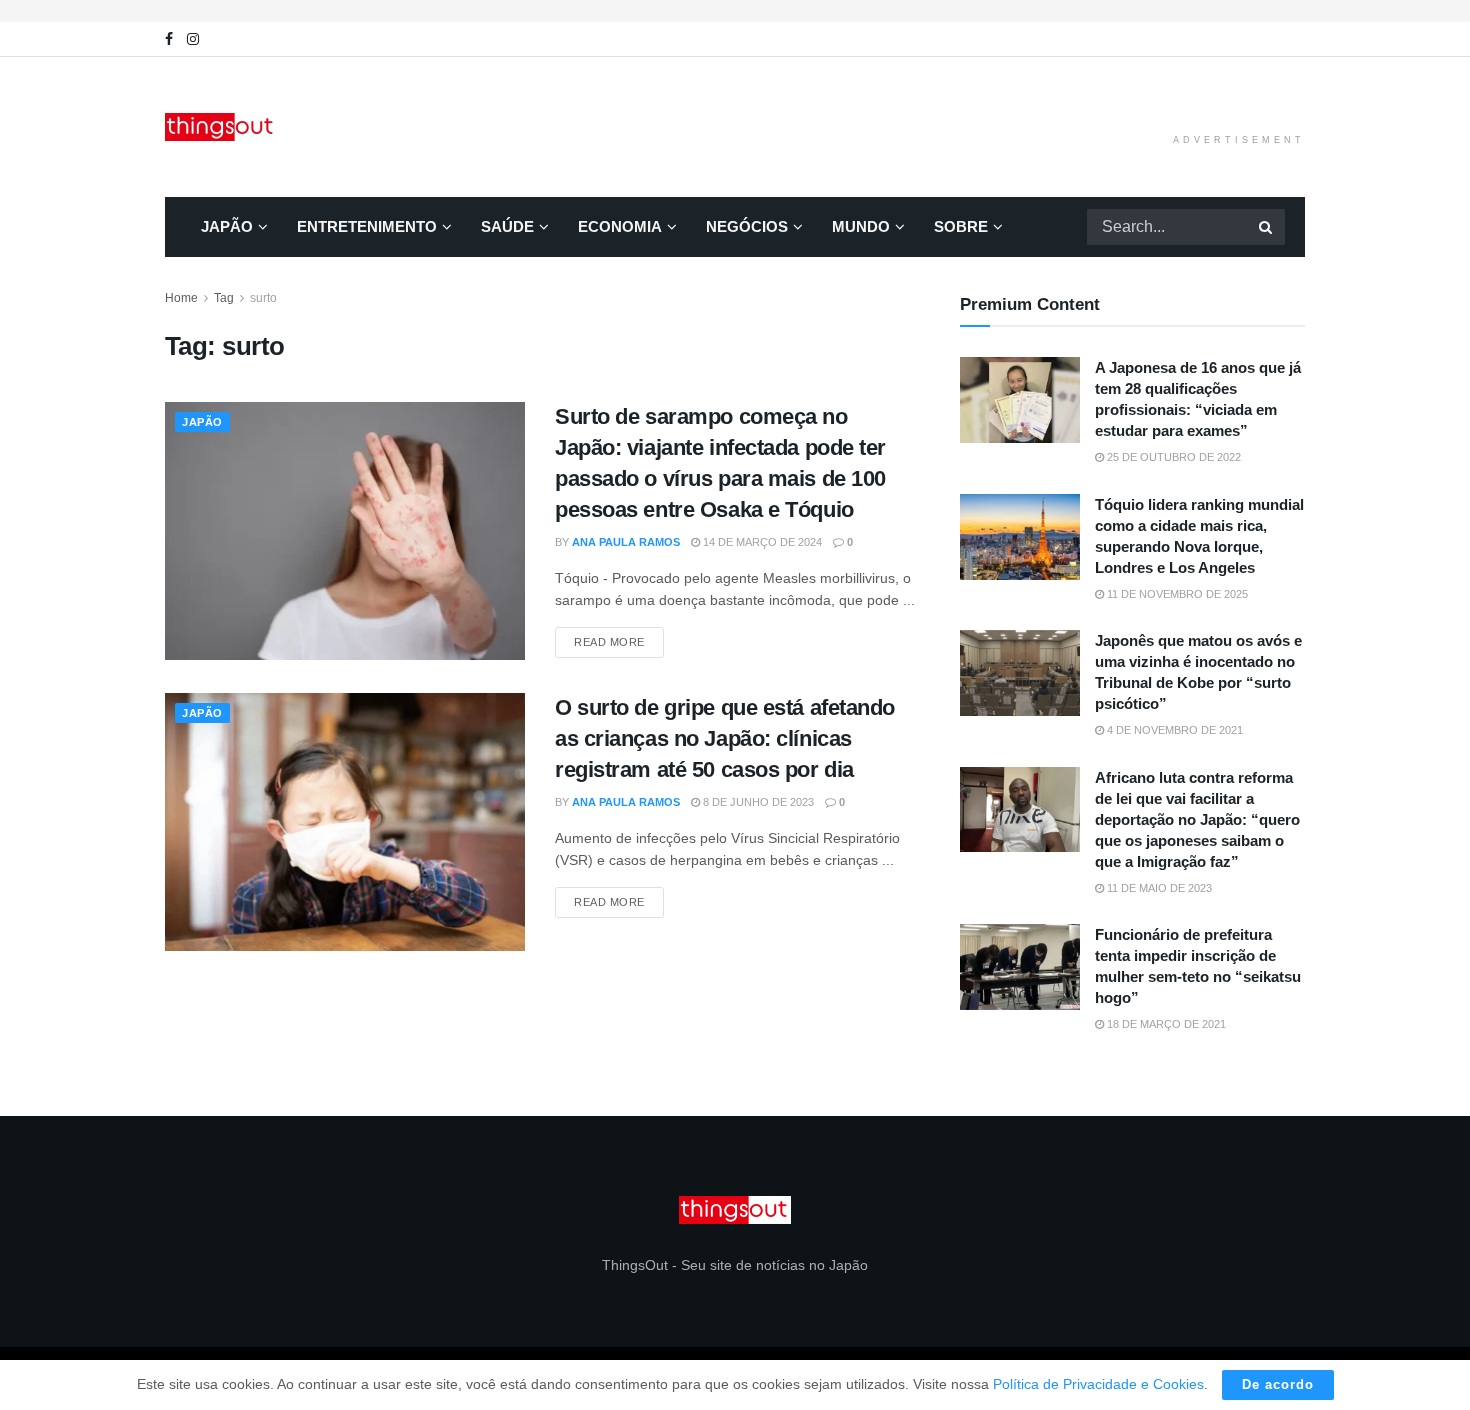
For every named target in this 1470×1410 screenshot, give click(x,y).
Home (181, 298)
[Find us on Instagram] (193, 39)
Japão (227, 226)
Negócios (747, 226)
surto (263, 298)
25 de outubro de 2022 (1172, 457)
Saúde (507, 226)
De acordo (1278, 1384)
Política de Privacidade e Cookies (1098, 1384)
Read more (619, 641)
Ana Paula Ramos (626, 542)
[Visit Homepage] (221, 127)
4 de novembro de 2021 (1173, 730)
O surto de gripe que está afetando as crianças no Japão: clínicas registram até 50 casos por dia (725, 738)
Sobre (961, 226)
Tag (224, 298)
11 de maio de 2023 (1158, 888)
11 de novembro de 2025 (1176, 594)
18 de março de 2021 (1165, 1024)
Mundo (861, 226)
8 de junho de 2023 (757, 802)
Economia (620, 226)
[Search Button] (1267, 227)
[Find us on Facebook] (169, 39)
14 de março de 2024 (761, 542)
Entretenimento (367, 226)
